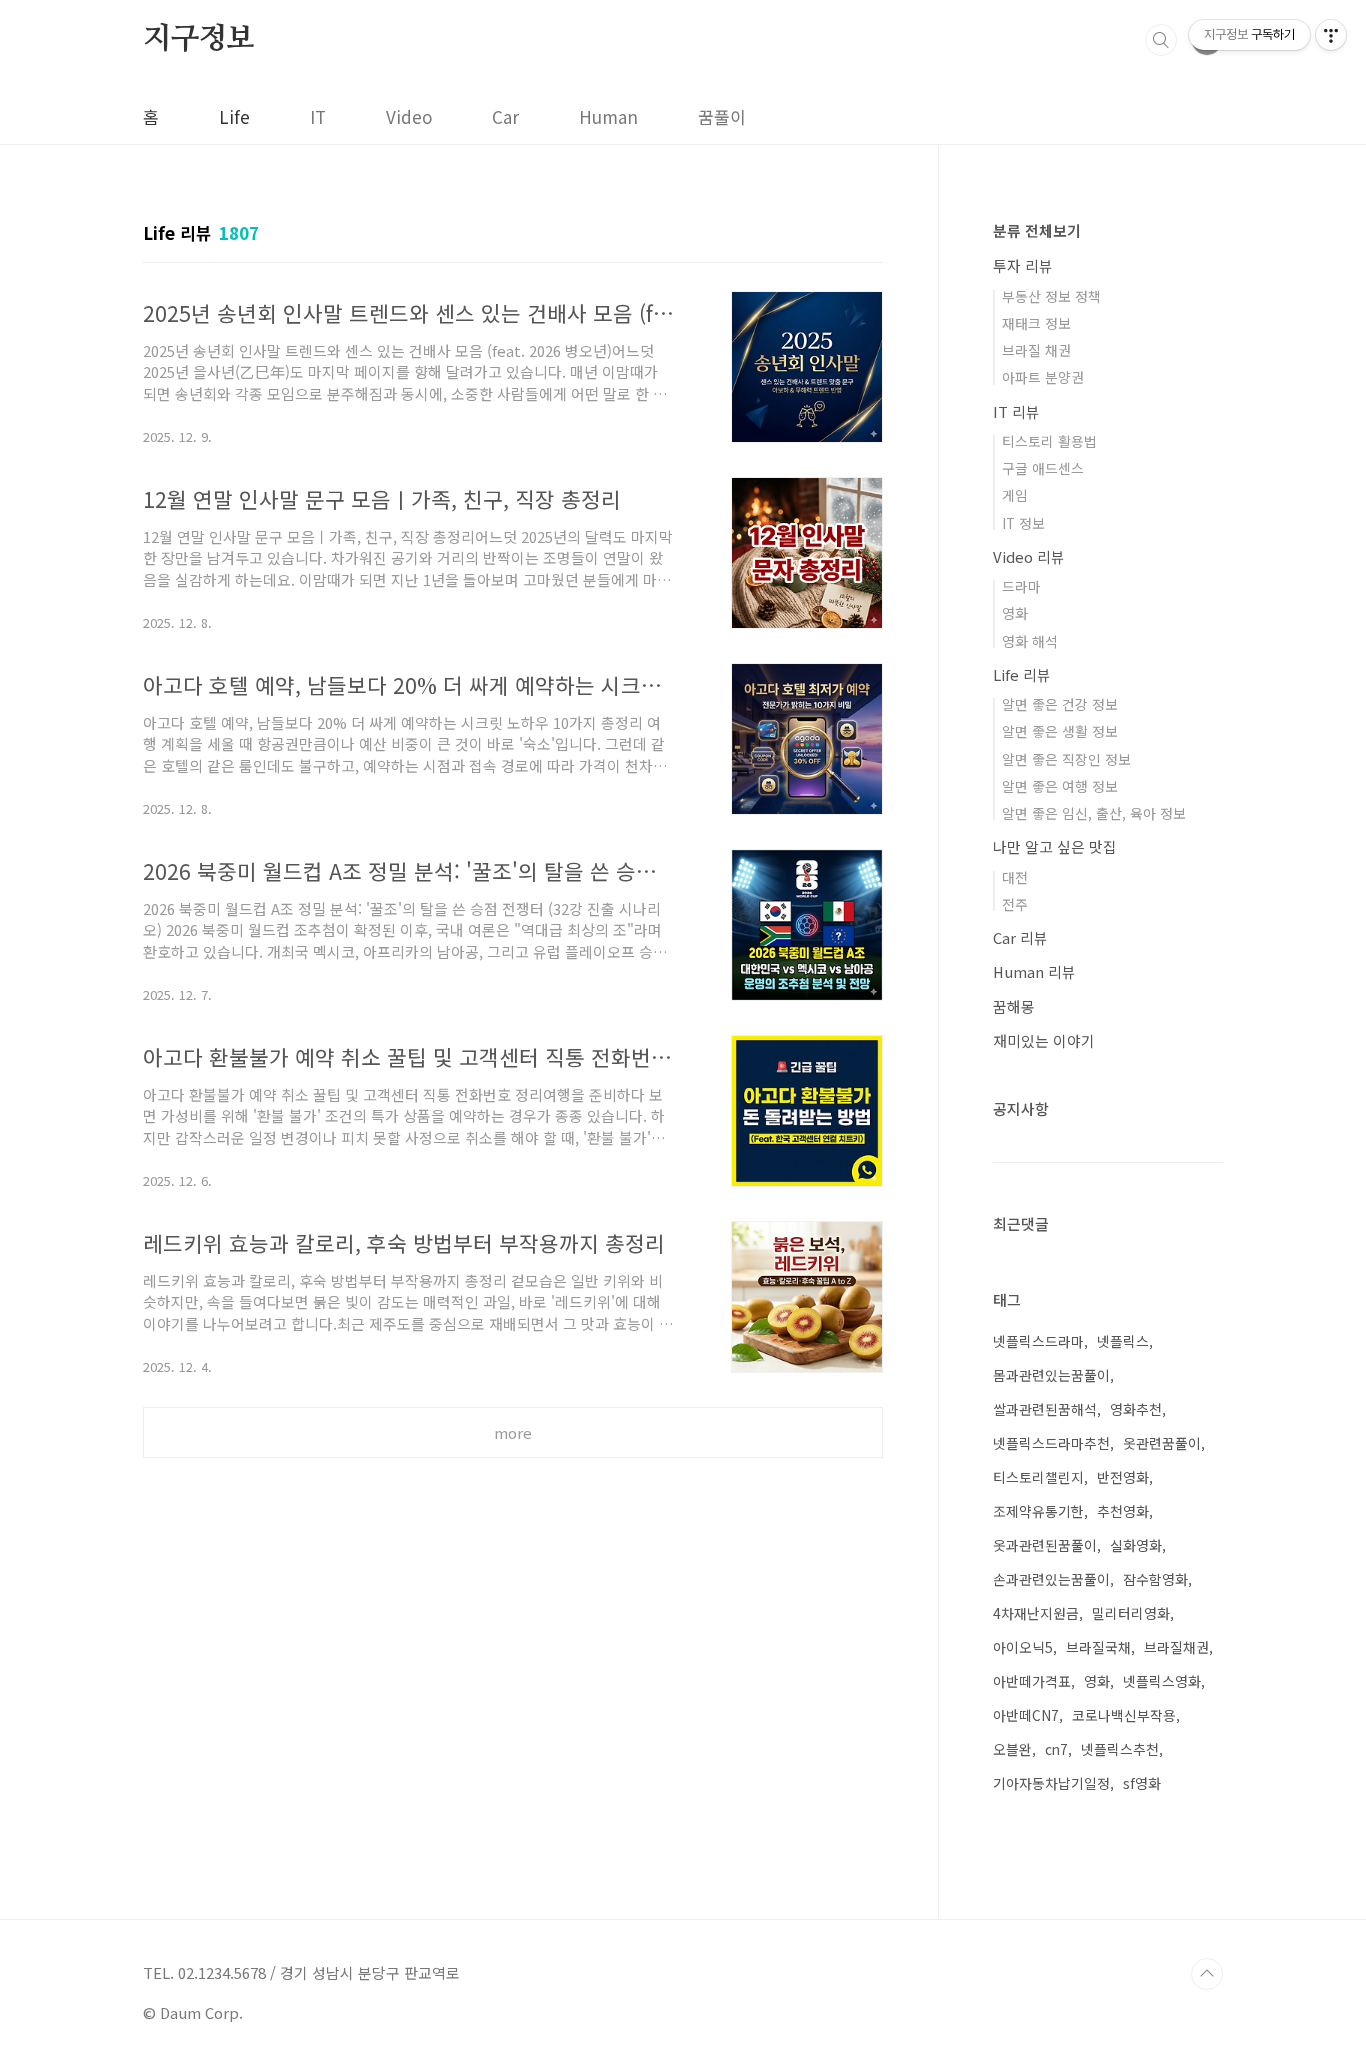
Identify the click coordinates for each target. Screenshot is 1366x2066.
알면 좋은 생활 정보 (1060, 731)
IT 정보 (1023, 523)
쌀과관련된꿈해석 (1045, 1409)
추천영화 (1123, 1511)
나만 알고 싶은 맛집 (1055, 846)
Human (608, 116)
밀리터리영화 (1131, 1613)
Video (409, 116)
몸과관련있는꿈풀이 (1051, 1375)
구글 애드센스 (1043, 468)
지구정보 (198, 39)
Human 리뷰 (1034, 971)
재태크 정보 (1036, 323)
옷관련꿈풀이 (1162, 1443)
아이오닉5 (1023, 1647)
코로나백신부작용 (1124, 1715)
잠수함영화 (1155, 1579)
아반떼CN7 (1026, 1715)
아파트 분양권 (1043, 377)
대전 (1015, 877)
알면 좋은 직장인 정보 (1066, 759)
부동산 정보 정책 (1051, 296)
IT (318, 116)
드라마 (1021, 586)
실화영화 (1136, 1545)
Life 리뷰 (1022, 674)
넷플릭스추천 (1120, 1749)
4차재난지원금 (1036, 1613)
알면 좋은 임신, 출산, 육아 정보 (1094, 813)
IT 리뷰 (1016, 411)
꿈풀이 (722, 116)
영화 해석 (1030, 641)
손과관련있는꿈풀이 (1051, 1579)
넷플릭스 (1123, 1341)
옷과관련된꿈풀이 (1045, 1545)
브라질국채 (1098, 1647)
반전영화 (1123, 1477)
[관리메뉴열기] (1331, 35)
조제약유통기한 (1038, 1511)
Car (505, 116)
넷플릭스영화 (1162, 1681)
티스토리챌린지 (1038, 1477)
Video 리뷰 (1029, 556)
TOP (1207, 1974)
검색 (1161, 40)
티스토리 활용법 (1049, 441)
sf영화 (1142, 1783)
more (513, 1432)
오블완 (1012, 1749)
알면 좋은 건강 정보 (1060, 704)
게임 (1015, 495)
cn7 (1056, 1749)
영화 (1015, 613)
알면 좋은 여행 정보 (1060, 786)
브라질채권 (1176, 1647)
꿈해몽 (1014, 1006)
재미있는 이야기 (1044, 1040)
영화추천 (1136, 1409)
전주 (1015, 904)
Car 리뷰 (1020, 937)
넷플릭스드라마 (1038, 1341)
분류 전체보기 (1037, 230)
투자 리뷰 (1023, 265)
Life (234, 116)
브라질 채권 (1036, 350)
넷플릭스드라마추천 (1051, 1443)
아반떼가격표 (1032, 1681)
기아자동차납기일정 (1051, 1783)
